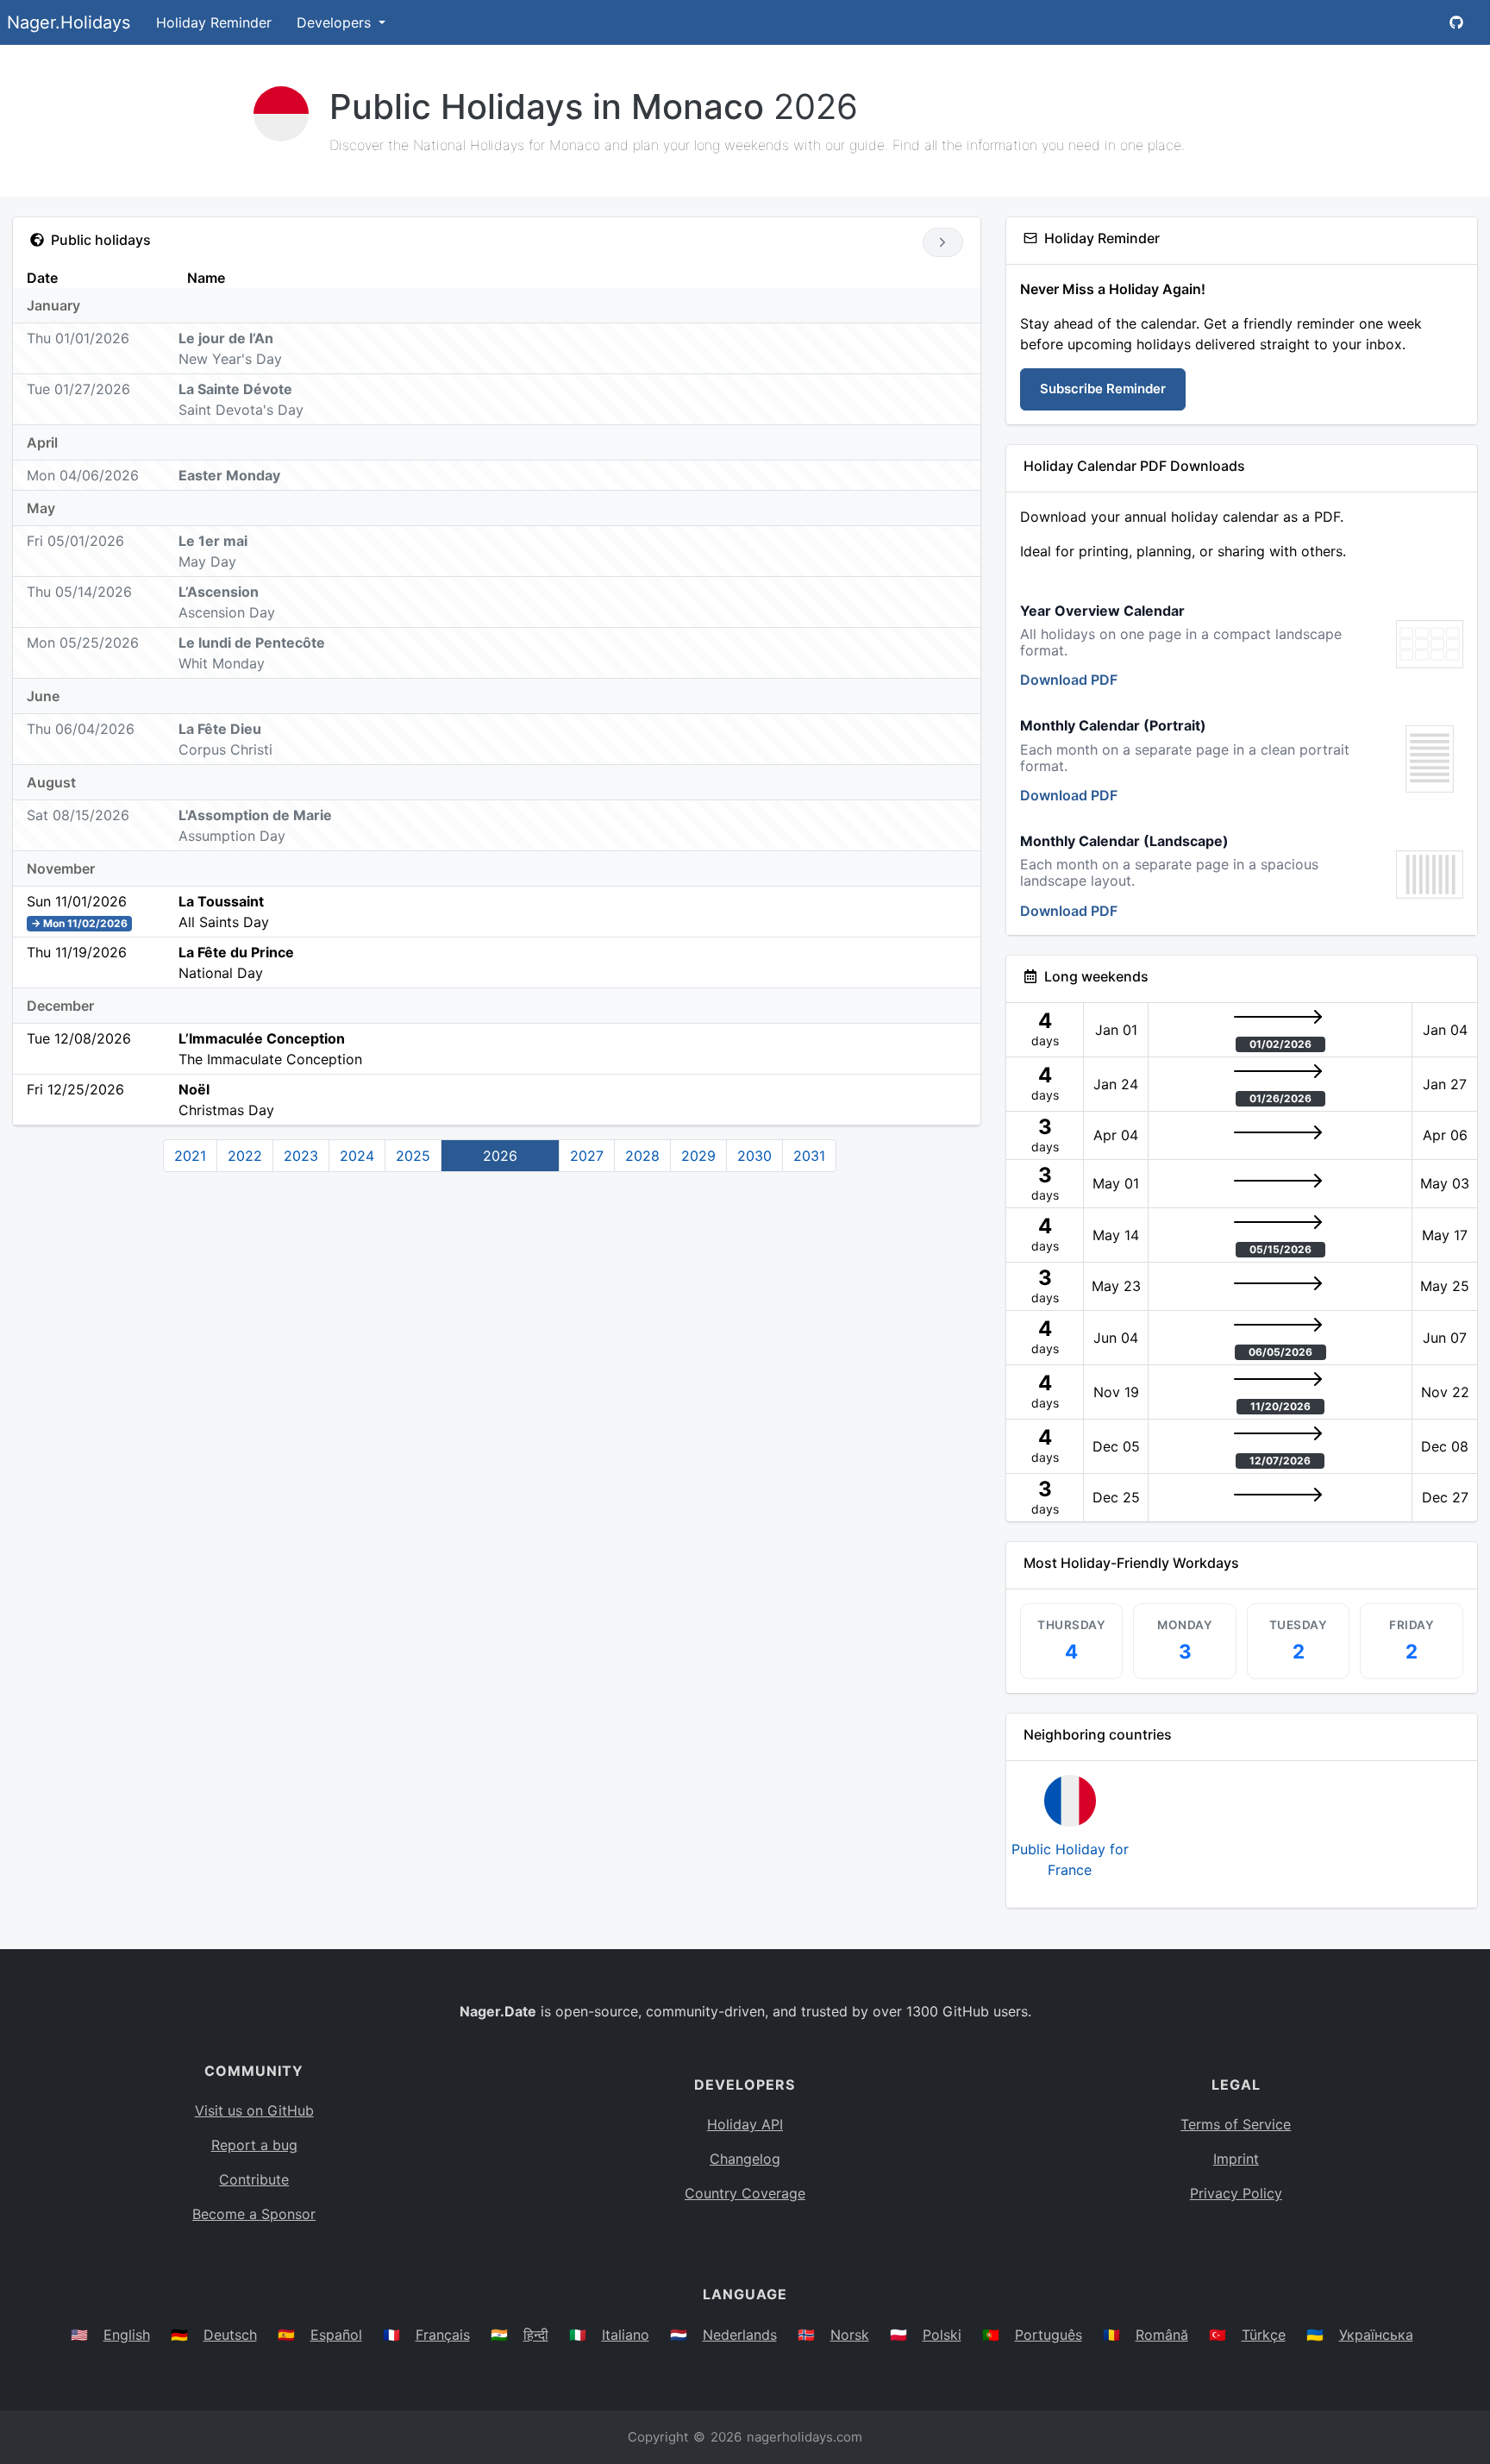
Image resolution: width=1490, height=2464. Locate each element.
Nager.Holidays (69, 22)
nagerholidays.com (804, 2437)
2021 (190, 1156)
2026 (500, 1156)
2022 (245, 1156)
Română (1162, 2335)
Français (443, 2335)
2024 (357, 1156)
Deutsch (230, 2335)
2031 (809, 1156)
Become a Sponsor (254, 2214)
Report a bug (254, 2145)
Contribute (254, 2179)
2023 (301, 1156)
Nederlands (740, 2335)
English (127, 2335)
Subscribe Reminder (1103, 389)
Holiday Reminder (214, 22)
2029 (698, 1156)
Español (336, 2335)
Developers (336, 22)
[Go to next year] (943, 242)
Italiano (626, 2335)
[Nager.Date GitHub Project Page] (1456, 22)
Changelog (745, 2159)
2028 (642, 1156)
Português (1049, 2335)
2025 (413, 1156)
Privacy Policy (1236, 2193)
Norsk (850, 2335)
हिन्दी (536, 2335)
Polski (942, 2335)
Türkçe (1264, 2335)
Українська (1376, 2335)
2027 (587, 1156)
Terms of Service (1236, 2124)
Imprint (1236, 2159)
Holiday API (745, 2124)
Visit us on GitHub (254, 2110)
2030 (754, 1156)
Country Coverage (745, 2193)
